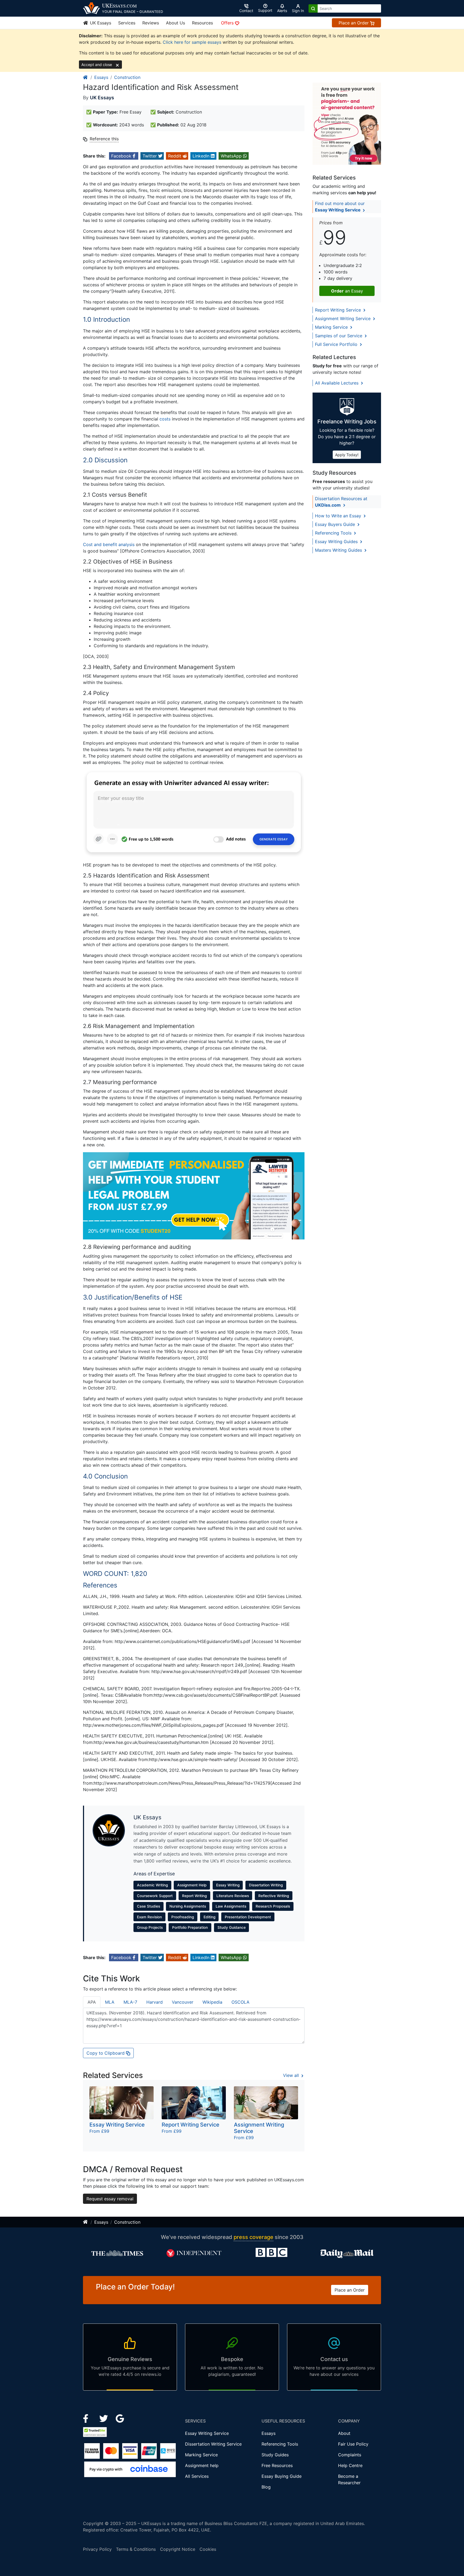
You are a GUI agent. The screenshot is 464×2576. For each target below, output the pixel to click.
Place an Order (354, 23)
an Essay (347, 291)
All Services (197, 2476)
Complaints (350, 2455)
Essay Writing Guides (337, 541)
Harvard (155, 2002)
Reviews (151, 23)
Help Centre (350, 2465)
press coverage (253, 2237)
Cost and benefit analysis (109, 544)
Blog (266, 2487)
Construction (127, 77)
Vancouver (183, 2002)
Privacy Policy (97, 2549)
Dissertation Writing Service (213, 2444)
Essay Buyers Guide (336, 524)
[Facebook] (88, 2418)
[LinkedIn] (104, 2418)
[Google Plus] (120, 2418)
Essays (101, 77)
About (344, 2433)
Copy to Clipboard (106, 2053)
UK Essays (100, 23)
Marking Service (332, 327)
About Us (175, 23)
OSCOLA (240, 2002)
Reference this (104, 139)
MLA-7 (130, 2002)
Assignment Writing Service (343, 319)
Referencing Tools (334, 533)
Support (265, 10)
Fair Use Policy (353, 2444)
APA (92, 2002)
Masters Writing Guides (339, 550)
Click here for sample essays (192, 42)
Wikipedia (212, 2002)
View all (292, 2075)
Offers (228, 23)
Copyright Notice (178, 2549)
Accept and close (97, 65)
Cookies (208, 2549)
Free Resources (277, 2465)
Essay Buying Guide (282, 2476)
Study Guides (275, 2455)
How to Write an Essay (339, 516)
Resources (202, 23)
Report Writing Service (339, 310)
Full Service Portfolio (337, 344)
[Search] (313, 8)
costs (165, 419)
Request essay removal (110, 2199)
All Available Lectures (337, 383)
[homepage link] (86, 77)
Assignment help (202, 2465)
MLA (110, 2002)
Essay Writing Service (207, 2433)
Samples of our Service (339, 336)
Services (127, 23)
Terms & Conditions (136, 2549)
